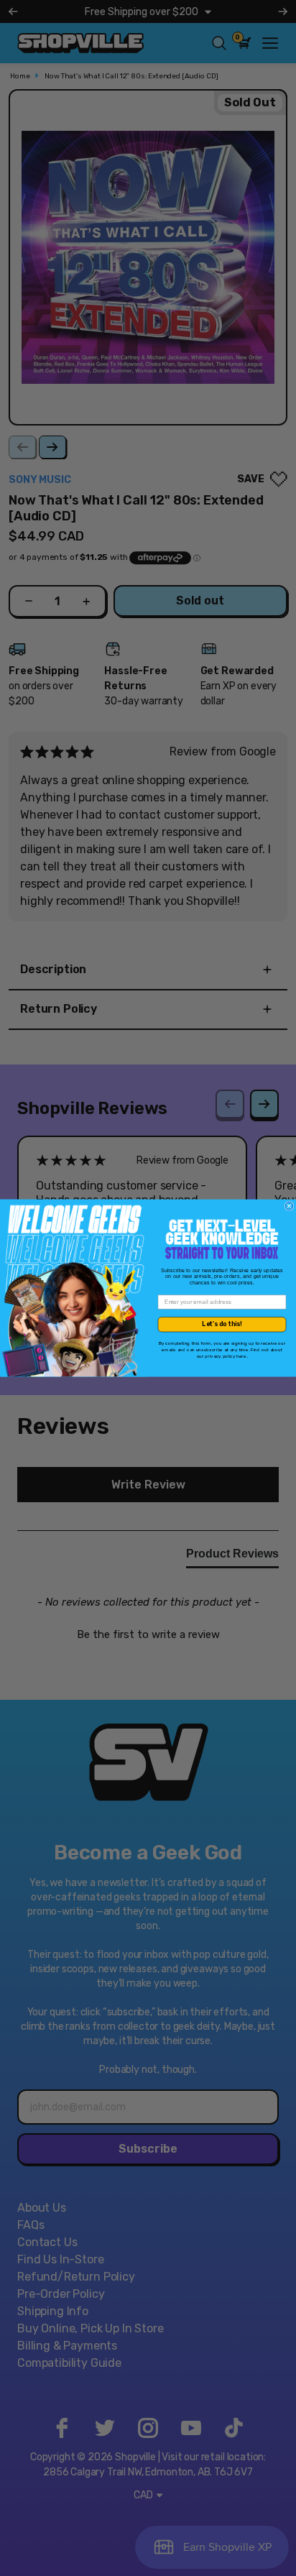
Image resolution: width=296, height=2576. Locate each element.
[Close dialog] (289, 1206)
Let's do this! (222, 1324)
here (241, 1356)
